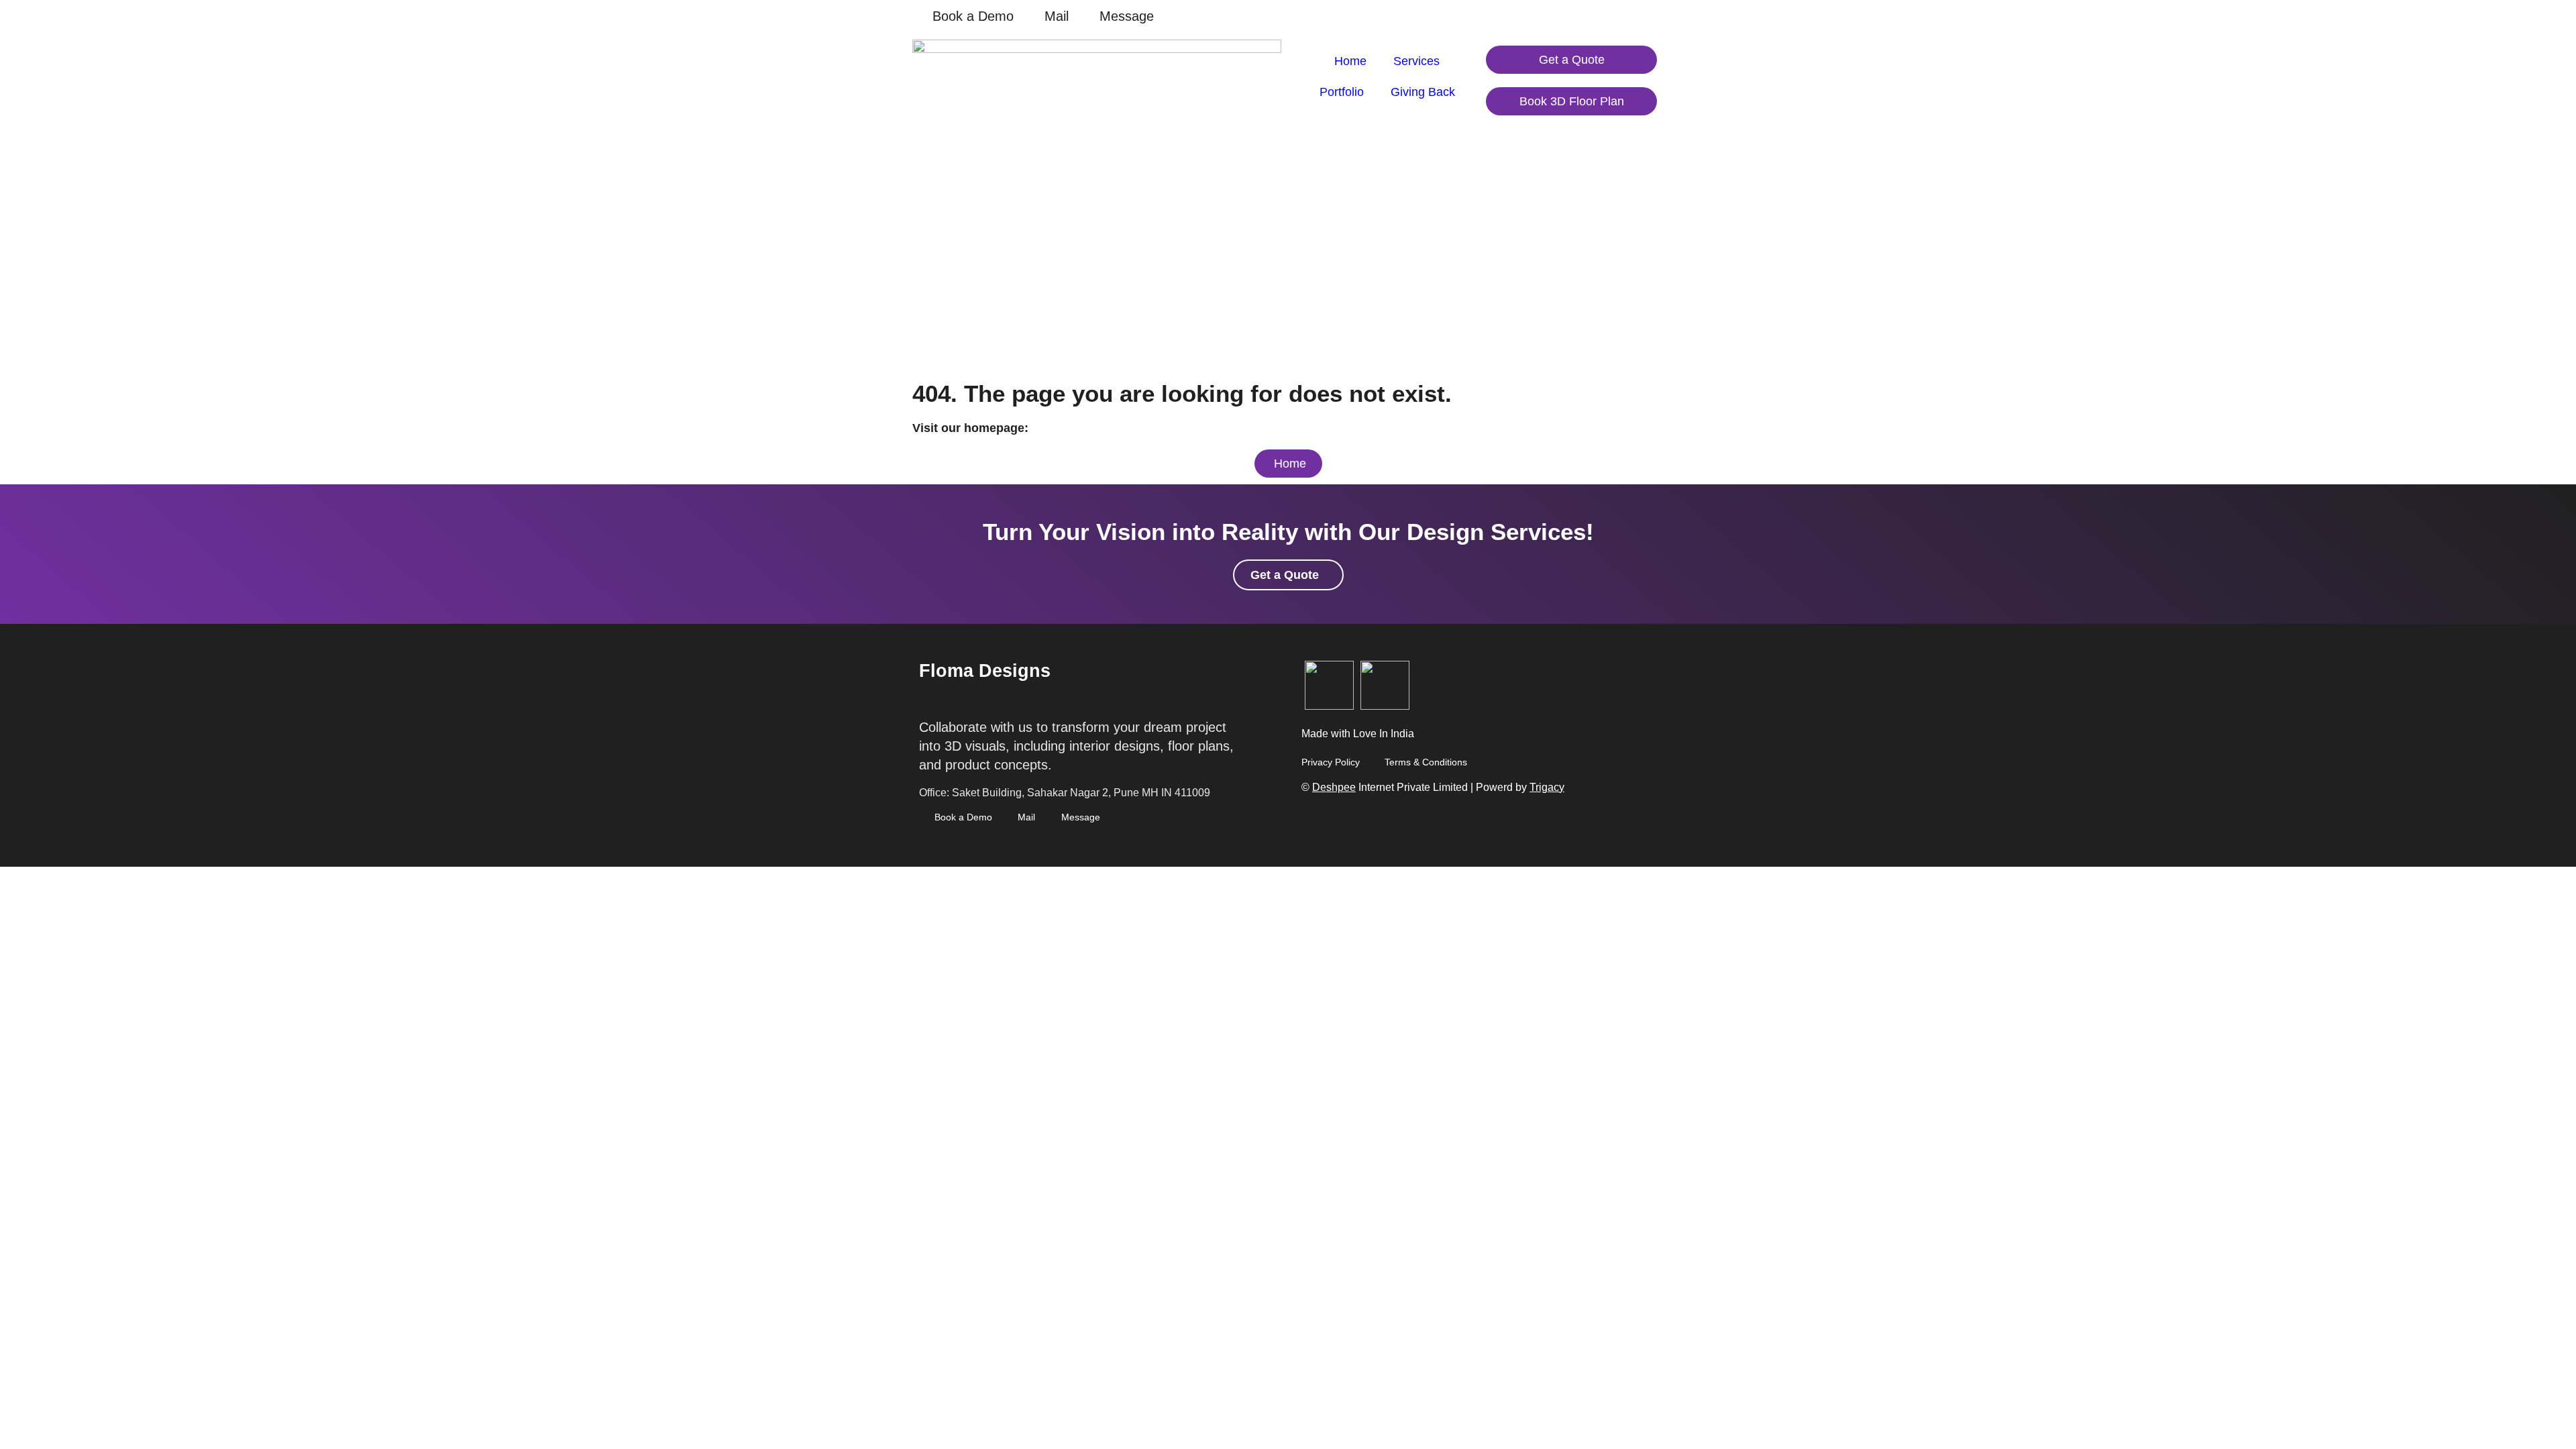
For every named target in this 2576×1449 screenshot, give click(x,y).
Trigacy (1547, 787)
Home (1350, 61)
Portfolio (1342, 92)
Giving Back (1423, 92)
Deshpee (1334, 787)
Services (1416, 61)
